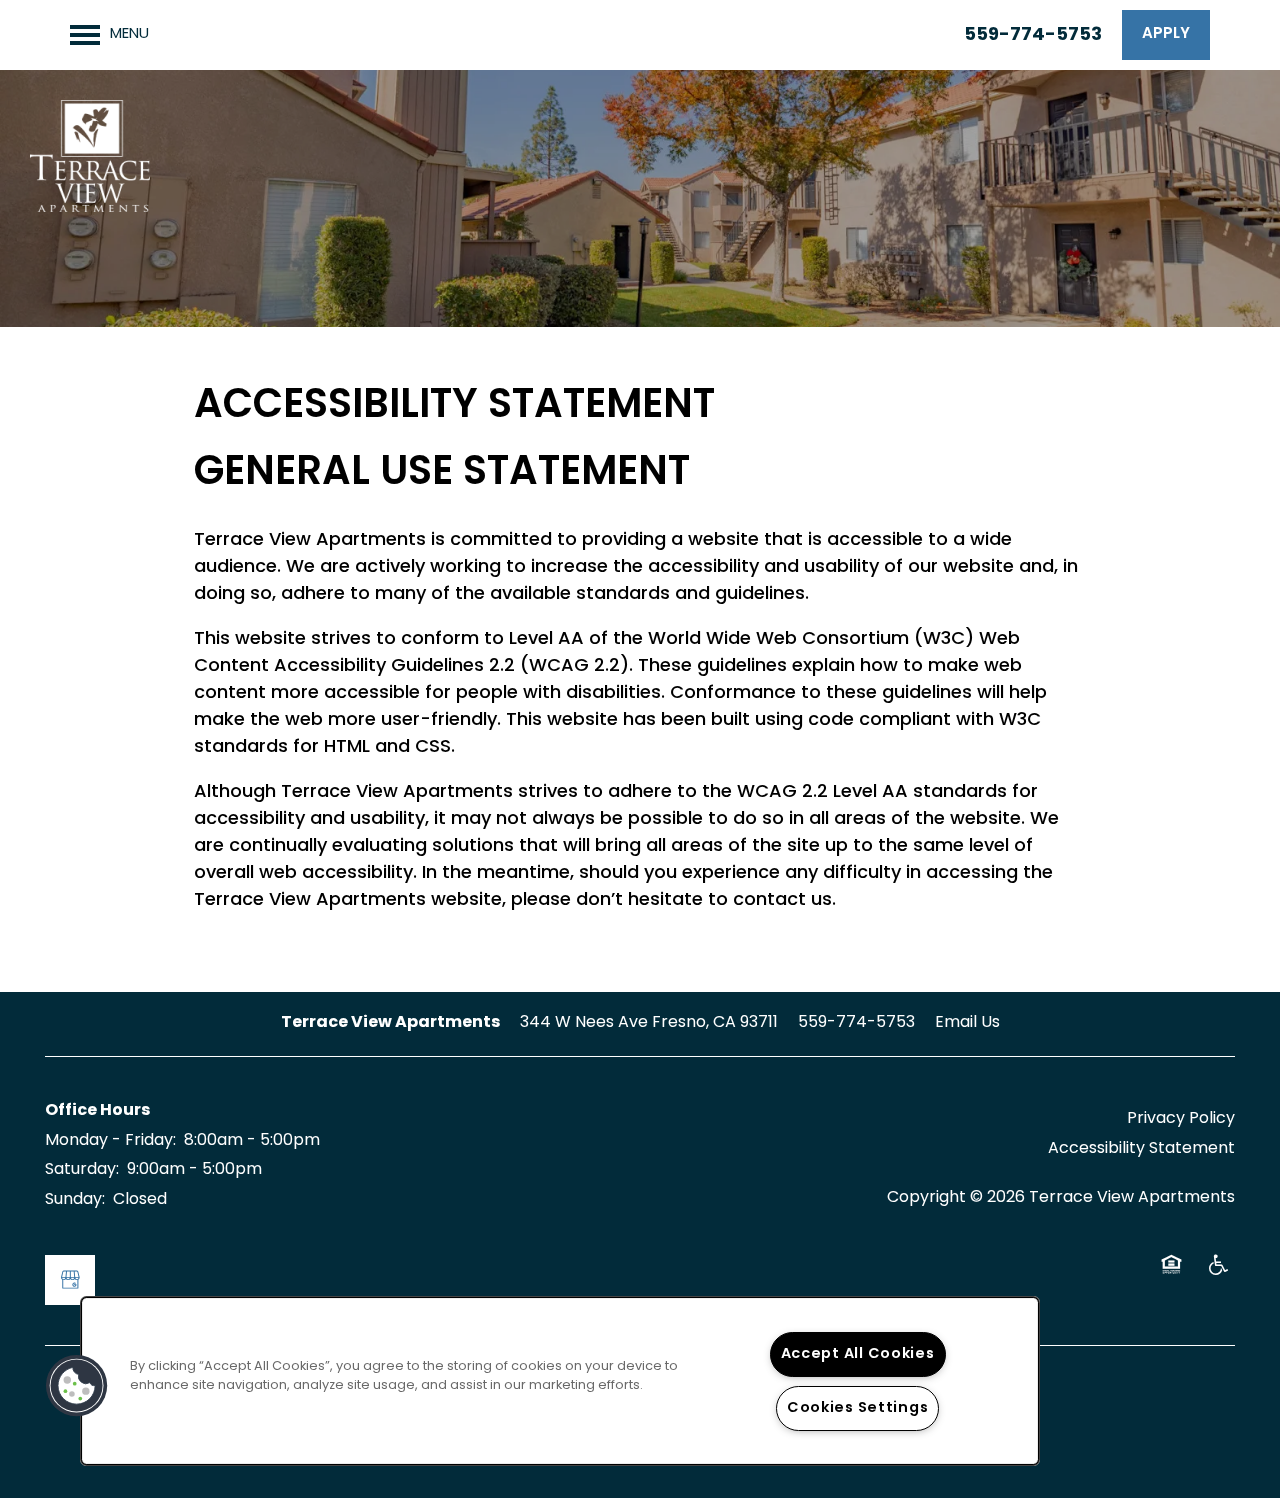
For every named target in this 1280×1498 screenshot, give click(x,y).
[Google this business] (70, 1280)
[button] (1166, 35)
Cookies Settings (858, 1408)
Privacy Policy (1181, 1119)
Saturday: (82, 1170)
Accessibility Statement (1141, 1149)
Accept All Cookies (858, 1354)
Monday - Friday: (110, 1141)
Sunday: (75, 1200)
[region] (560, 1381)
